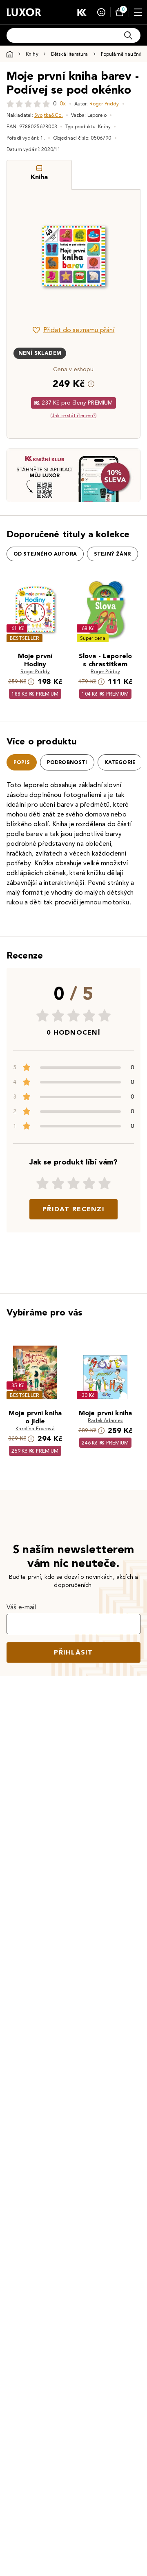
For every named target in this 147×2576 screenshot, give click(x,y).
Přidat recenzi (73, 1209)
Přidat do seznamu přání (79, 330)
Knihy (32, 54)
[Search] (128, 35)
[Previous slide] (27, 256)
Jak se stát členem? (73, 415)
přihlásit (73, 1652)
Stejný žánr (112, 554)
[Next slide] (120, 256)
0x (63, 104)
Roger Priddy (104, 104)
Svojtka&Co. (49, 115)
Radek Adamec (105, 1420)
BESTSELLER (24, 638)
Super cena (93, 638)
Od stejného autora (45, 554)
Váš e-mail (21, 1607)
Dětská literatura (70, 54)
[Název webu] (24, 12)
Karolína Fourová (35, 1428)
